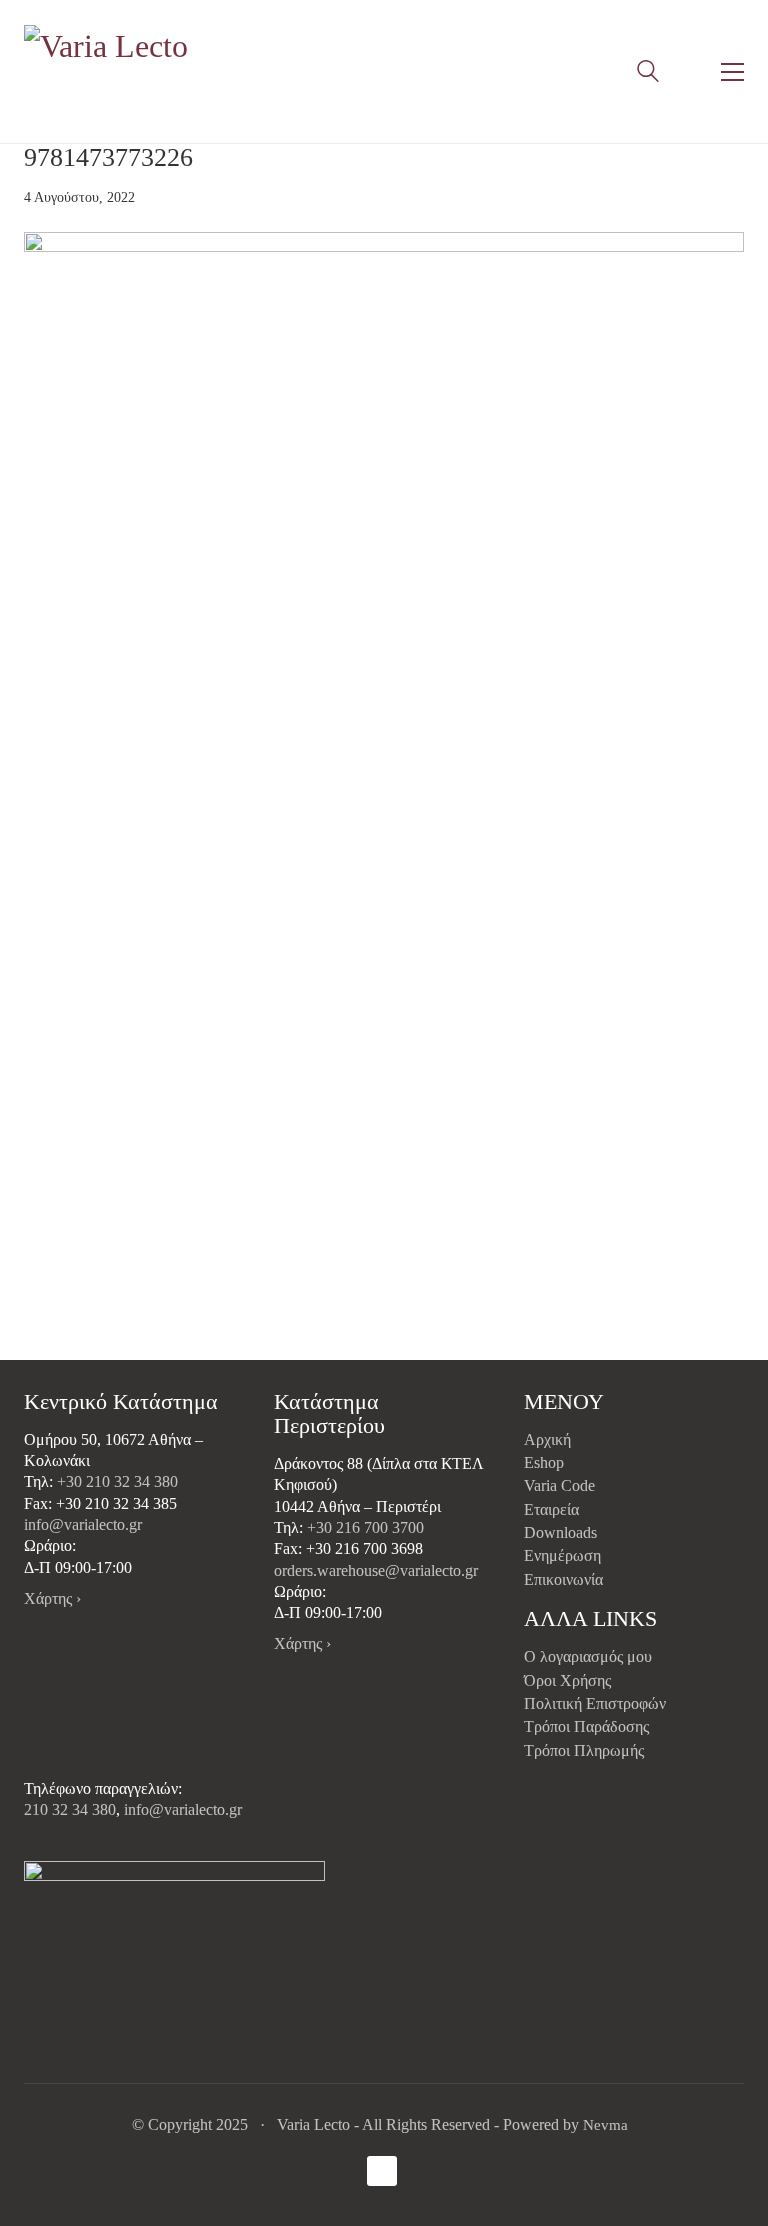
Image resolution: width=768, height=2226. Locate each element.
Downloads (560, 1532)
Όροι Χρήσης (567, 1680)
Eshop (544, 1462)
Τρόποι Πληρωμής (584, 1750)
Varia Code (559, 1485)
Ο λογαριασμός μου (588, 1656)
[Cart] (690, 72)
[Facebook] (382, 2171)
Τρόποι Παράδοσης (586, 1726)
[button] (732, 72)
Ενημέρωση (562, 1555)
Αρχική (547, 1439)
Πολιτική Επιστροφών (595, 1703)
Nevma (605, 2125)
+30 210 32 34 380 (117, 1481)
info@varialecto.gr (83, 1524)
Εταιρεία (551, 1509)
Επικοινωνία (563, 1579)
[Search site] (648, 74)
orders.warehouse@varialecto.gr (376, 1570)
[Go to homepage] (109, 71)
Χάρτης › (52, 1598)
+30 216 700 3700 (365, 1527)
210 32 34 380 (70, 1809)
